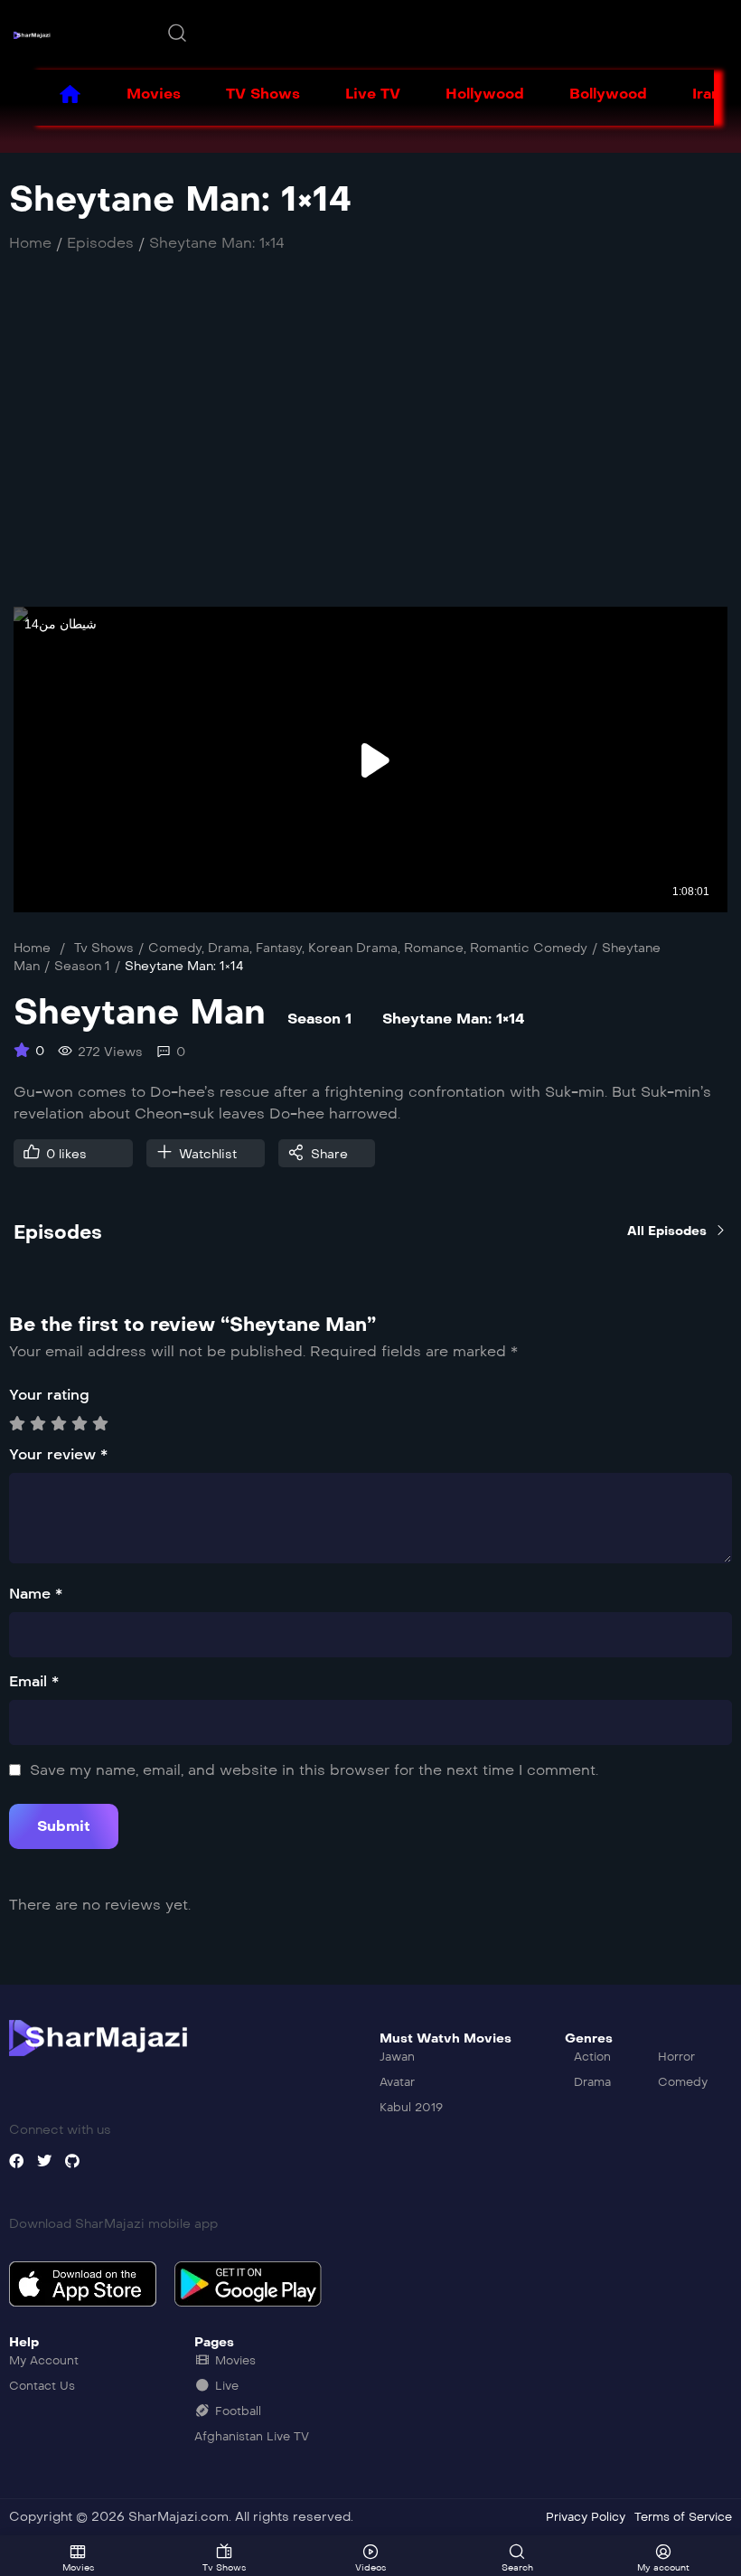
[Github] (72, 2161)
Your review (58, 1454)
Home (32, 948)
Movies (154, 94)
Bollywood (608, 94)
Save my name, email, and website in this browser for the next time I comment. (314, 1770)
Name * (36, 1594)
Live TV (373, 94)
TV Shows (263, 94)
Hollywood (485, 94)
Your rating (49, 1395)
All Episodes (667, 1231)
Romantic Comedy (529, 948)
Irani (708, 94)
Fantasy (279, 948)
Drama (229, 948)
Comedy (175, 948)
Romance (434, 948)
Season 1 (82, 966)
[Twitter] (44, 2161)
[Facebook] (16, 2161)
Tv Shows (104, 948)
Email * (34, 1681)
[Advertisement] (370, 439)
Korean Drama (353, 948)
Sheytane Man (140, 1012)
